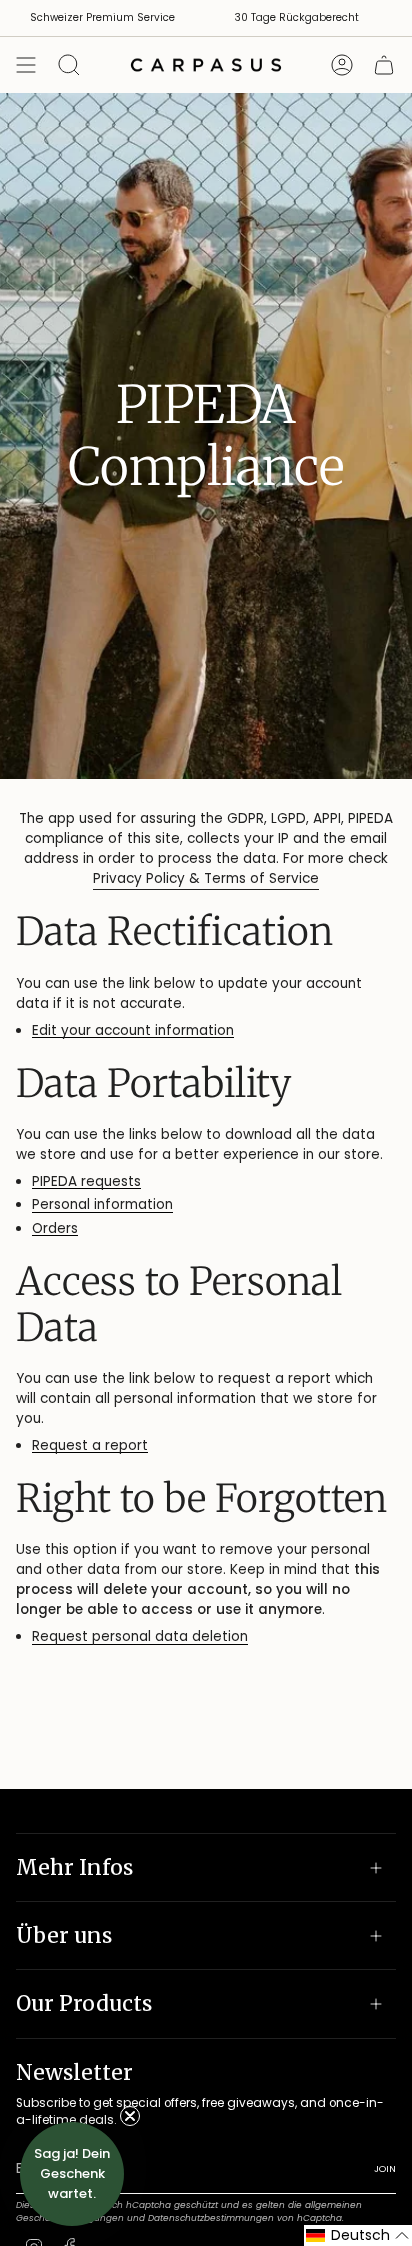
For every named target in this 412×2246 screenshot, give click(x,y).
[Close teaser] (130, 2116)
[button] (358, 2235)
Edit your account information (133, 1031)
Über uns (64, 1935)
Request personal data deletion (140, 1637)
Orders (55, 1229)
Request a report (90, 1446)
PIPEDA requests (86, 1182)
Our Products (84, 2003)
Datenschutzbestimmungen (211, 2218)
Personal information (102, 1205)
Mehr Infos (74, 1867)
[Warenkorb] (384, 65)
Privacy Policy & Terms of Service (206, 878)
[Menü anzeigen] (26, 65)
